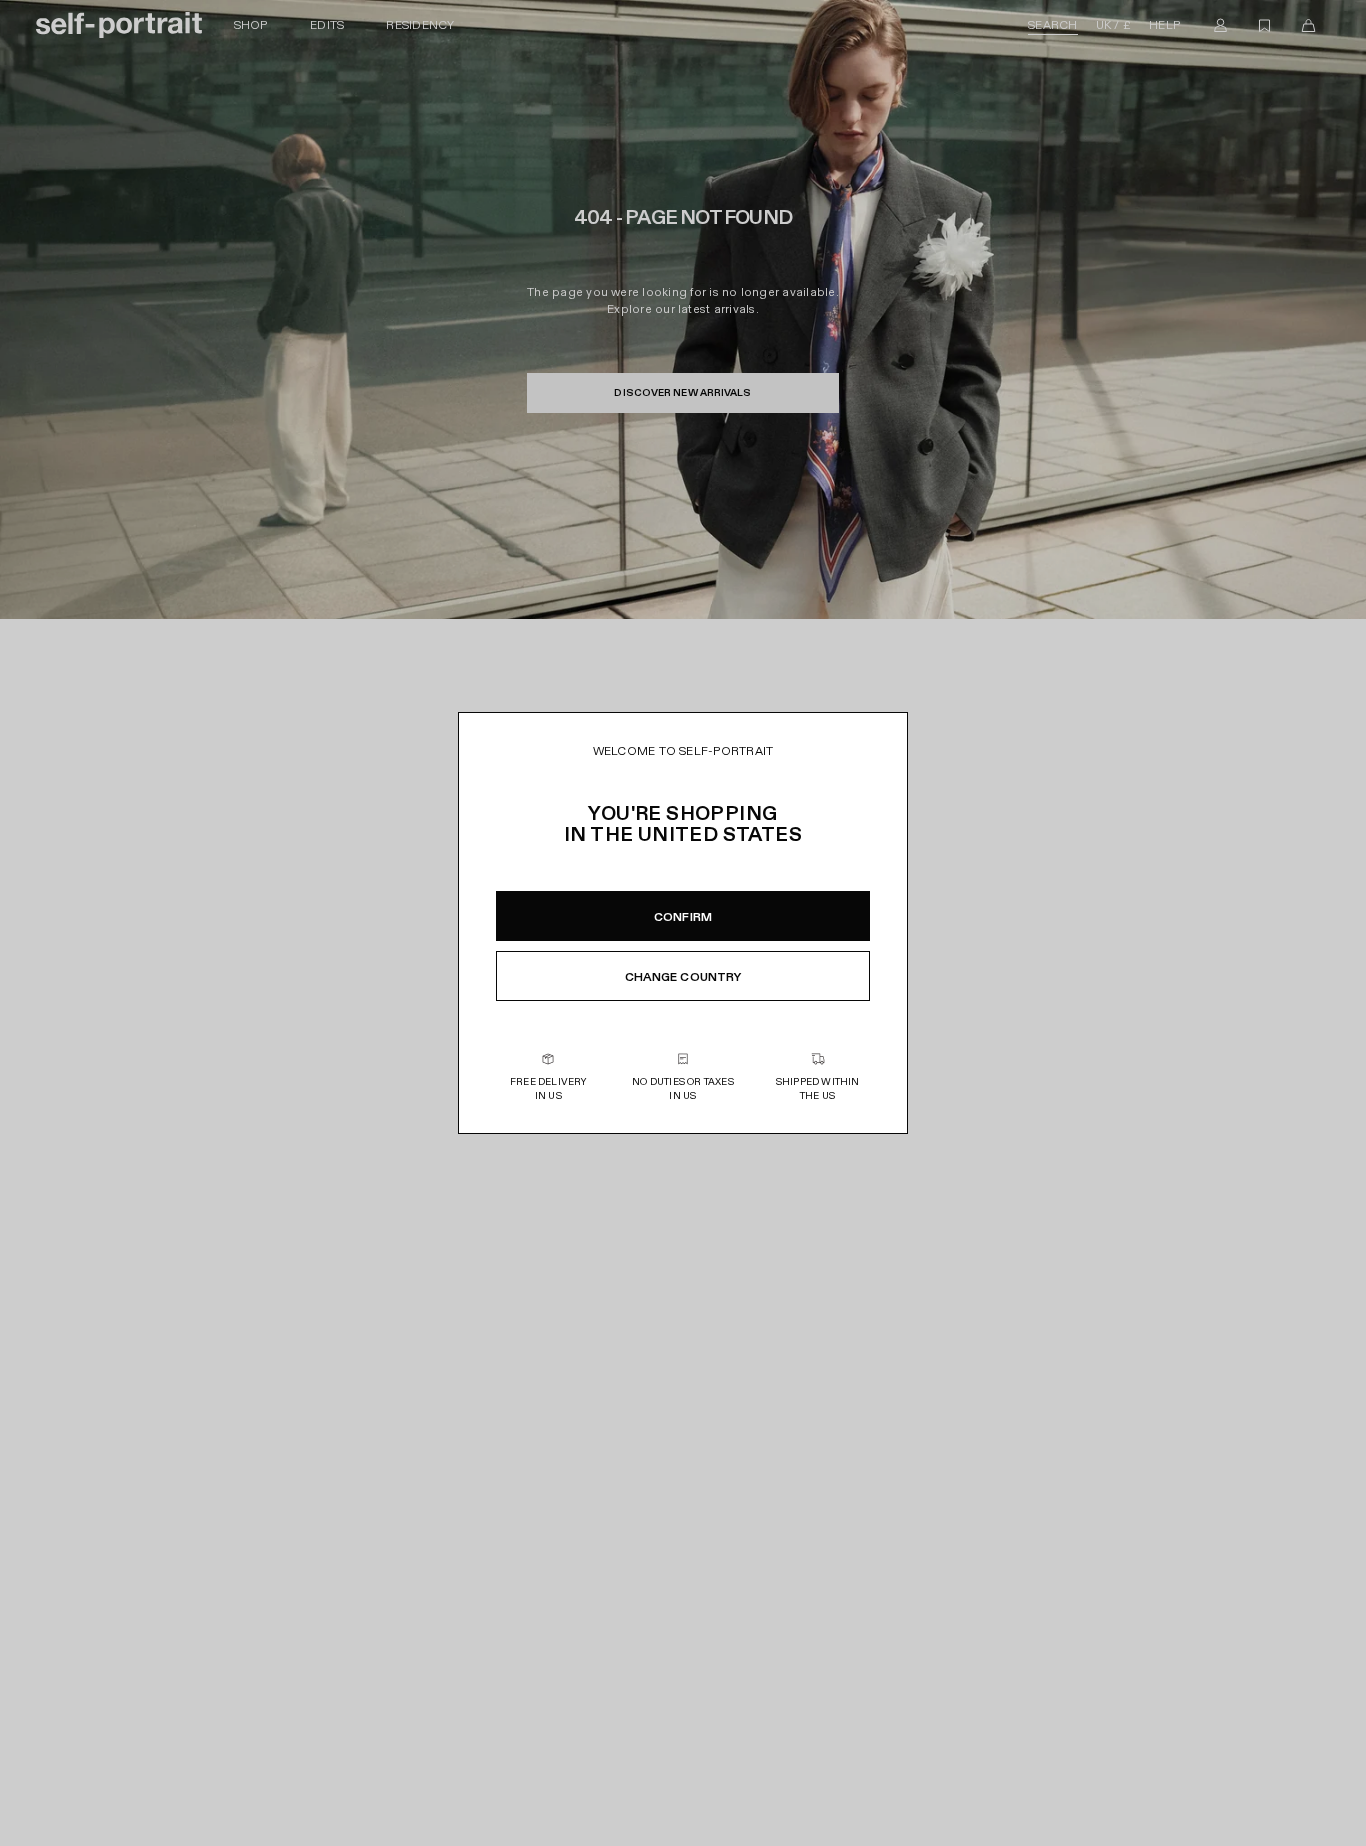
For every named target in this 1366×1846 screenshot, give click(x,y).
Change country (683, 977)
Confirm (683, 917)
